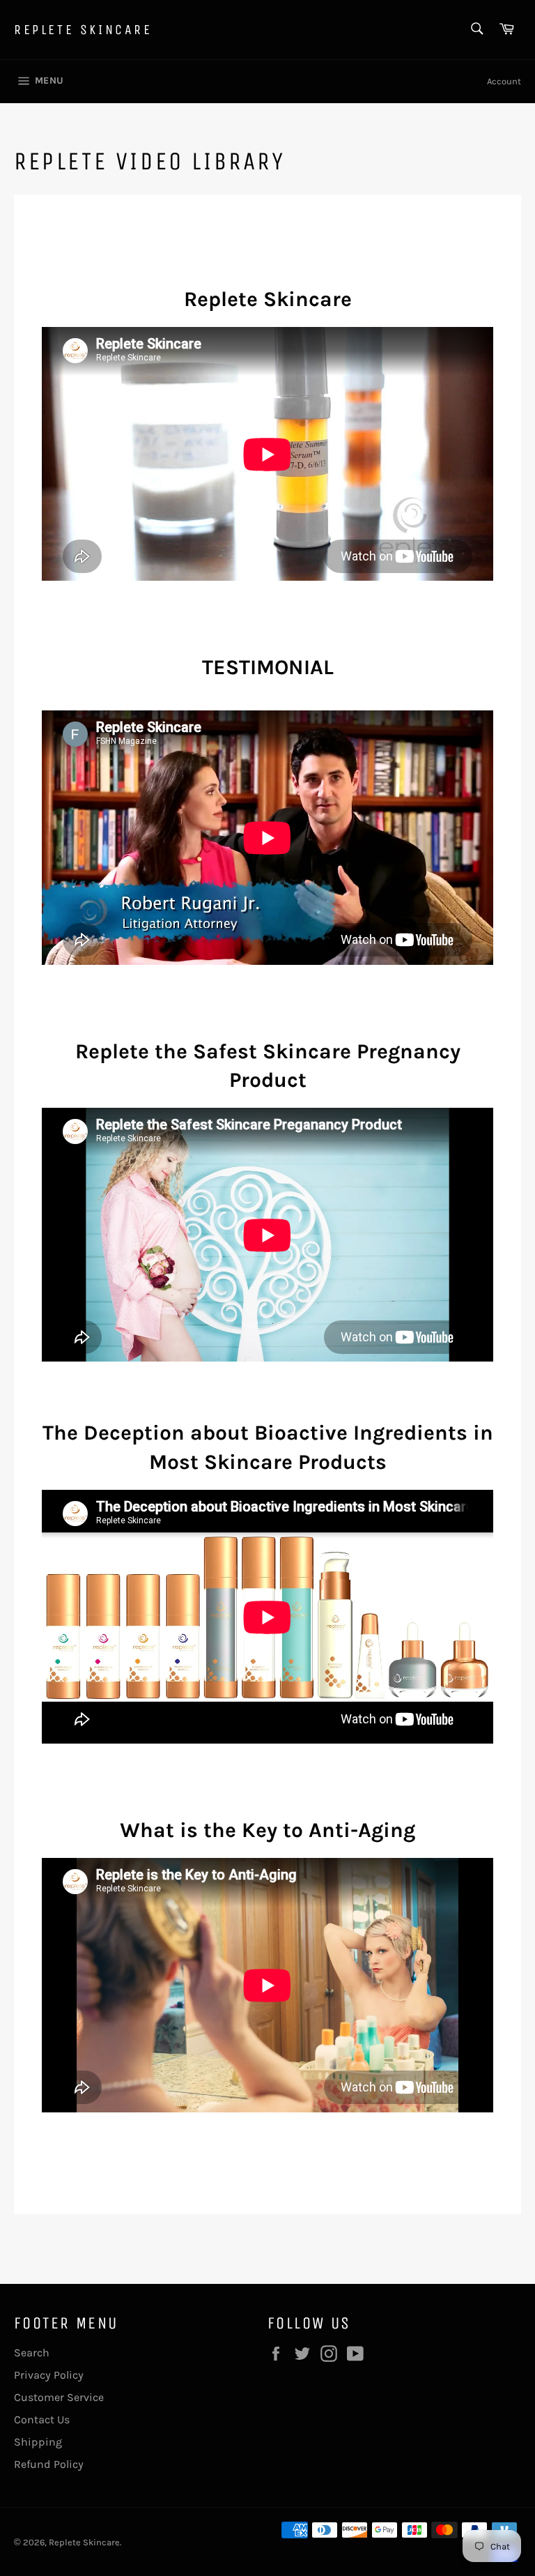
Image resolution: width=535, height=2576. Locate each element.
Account (504, 81)
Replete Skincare (83, 30)
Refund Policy (49, 2464)
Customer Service (59, 2397)
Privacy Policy (49, 2375)
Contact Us (42, 2419)
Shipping (38, 2442)
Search (32, 2353)
